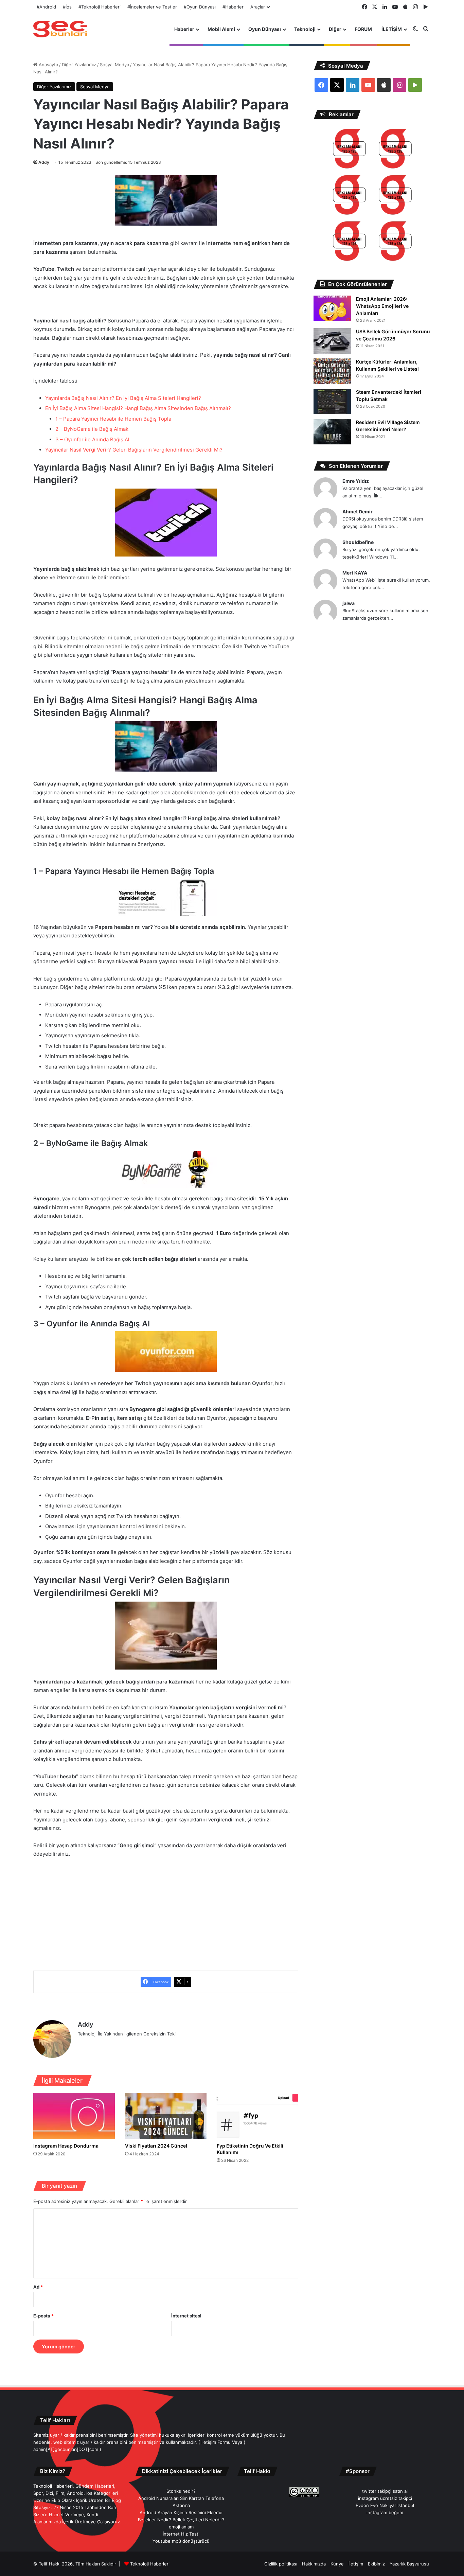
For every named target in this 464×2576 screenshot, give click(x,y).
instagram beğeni (385, 2512)
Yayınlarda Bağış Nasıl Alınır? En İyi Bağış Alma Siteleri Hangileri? (123, 398)
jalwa (349, 603)
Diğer (335, 29)
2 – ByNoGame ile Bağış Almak (92, 429)
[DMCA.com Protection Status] (267, 2495)
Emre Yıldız (356, 481)
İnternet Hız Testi (181, 2534)
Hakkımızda (314, 2564)
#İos (67, 7)
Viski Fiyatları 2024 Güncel (156, 2146)
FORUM (363, 29)
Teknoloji (305, 29)
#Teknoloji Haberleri (100, 7)
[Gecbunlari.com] (60, 29)
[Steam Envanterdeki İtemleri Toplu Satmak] (332, 401)
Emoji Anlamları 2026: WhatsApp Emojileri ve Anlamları (382, 306)
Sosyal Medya (114, 65)
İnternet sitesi (186, 2316)
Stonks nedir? (181, 2491)
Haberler (184, 29)
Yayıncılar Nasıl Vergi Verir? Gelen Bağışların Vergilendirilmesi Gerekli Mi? (134, 450)
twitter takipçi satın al (385, 2491)
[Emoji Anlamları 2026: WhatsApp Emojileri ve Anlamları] (332, 308)
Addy (44, 162)
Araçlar (258, 7)
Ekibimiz (376, 2564)
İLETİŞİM (392, 29)
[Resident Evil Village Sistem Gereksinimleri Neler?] (332, 432)
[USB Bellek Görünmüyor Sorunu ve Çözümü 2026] (332, 341)
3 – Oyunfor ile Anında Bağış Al (92, 439)
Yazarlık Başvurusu (409, 2564)
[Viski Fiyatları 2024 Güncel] (166, 2116)
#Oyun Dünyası (200, 7)
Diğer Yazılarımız (79, 65)
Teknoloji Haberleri (150, 2564)
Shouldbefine (358, 542)
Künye (337, 2564)
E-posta (43, 2316)
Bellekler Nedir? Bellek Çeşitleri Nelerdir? (181, 2520)
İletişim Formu (216, 2442)
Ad (38, 2287)
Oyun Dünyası (265, 29)
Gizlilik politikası (281, 2564)
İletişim (356, 2564)
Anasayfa (48, 65)
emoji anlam (181, 2527)
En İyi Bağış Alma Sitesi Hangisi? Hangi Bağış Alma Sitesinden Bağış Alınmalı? (138, 408)
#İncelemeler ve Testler (152, 7)
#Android (46, 7)
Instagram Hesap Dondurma (66, 2146)
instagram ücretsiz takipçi (385, 2498)
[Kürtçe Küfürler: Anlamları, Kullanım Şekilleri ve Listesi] (332, 371)
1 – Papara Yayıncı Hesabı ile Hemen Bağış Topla (113, 419)
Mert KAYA (355, 573)
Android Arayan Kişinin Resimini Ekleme (181, 2512)
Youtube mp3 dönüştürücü (181, 2541)
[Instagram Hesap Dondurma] (74, 2116)
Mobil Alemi (221, 29)
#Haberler (233, 7)
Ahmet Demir (358, 511)
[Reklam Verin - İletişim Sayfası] (349, 150)
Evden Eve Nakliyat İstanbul (385, 2505)
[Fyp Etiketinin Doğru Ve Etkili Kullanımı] (257, 2116)
